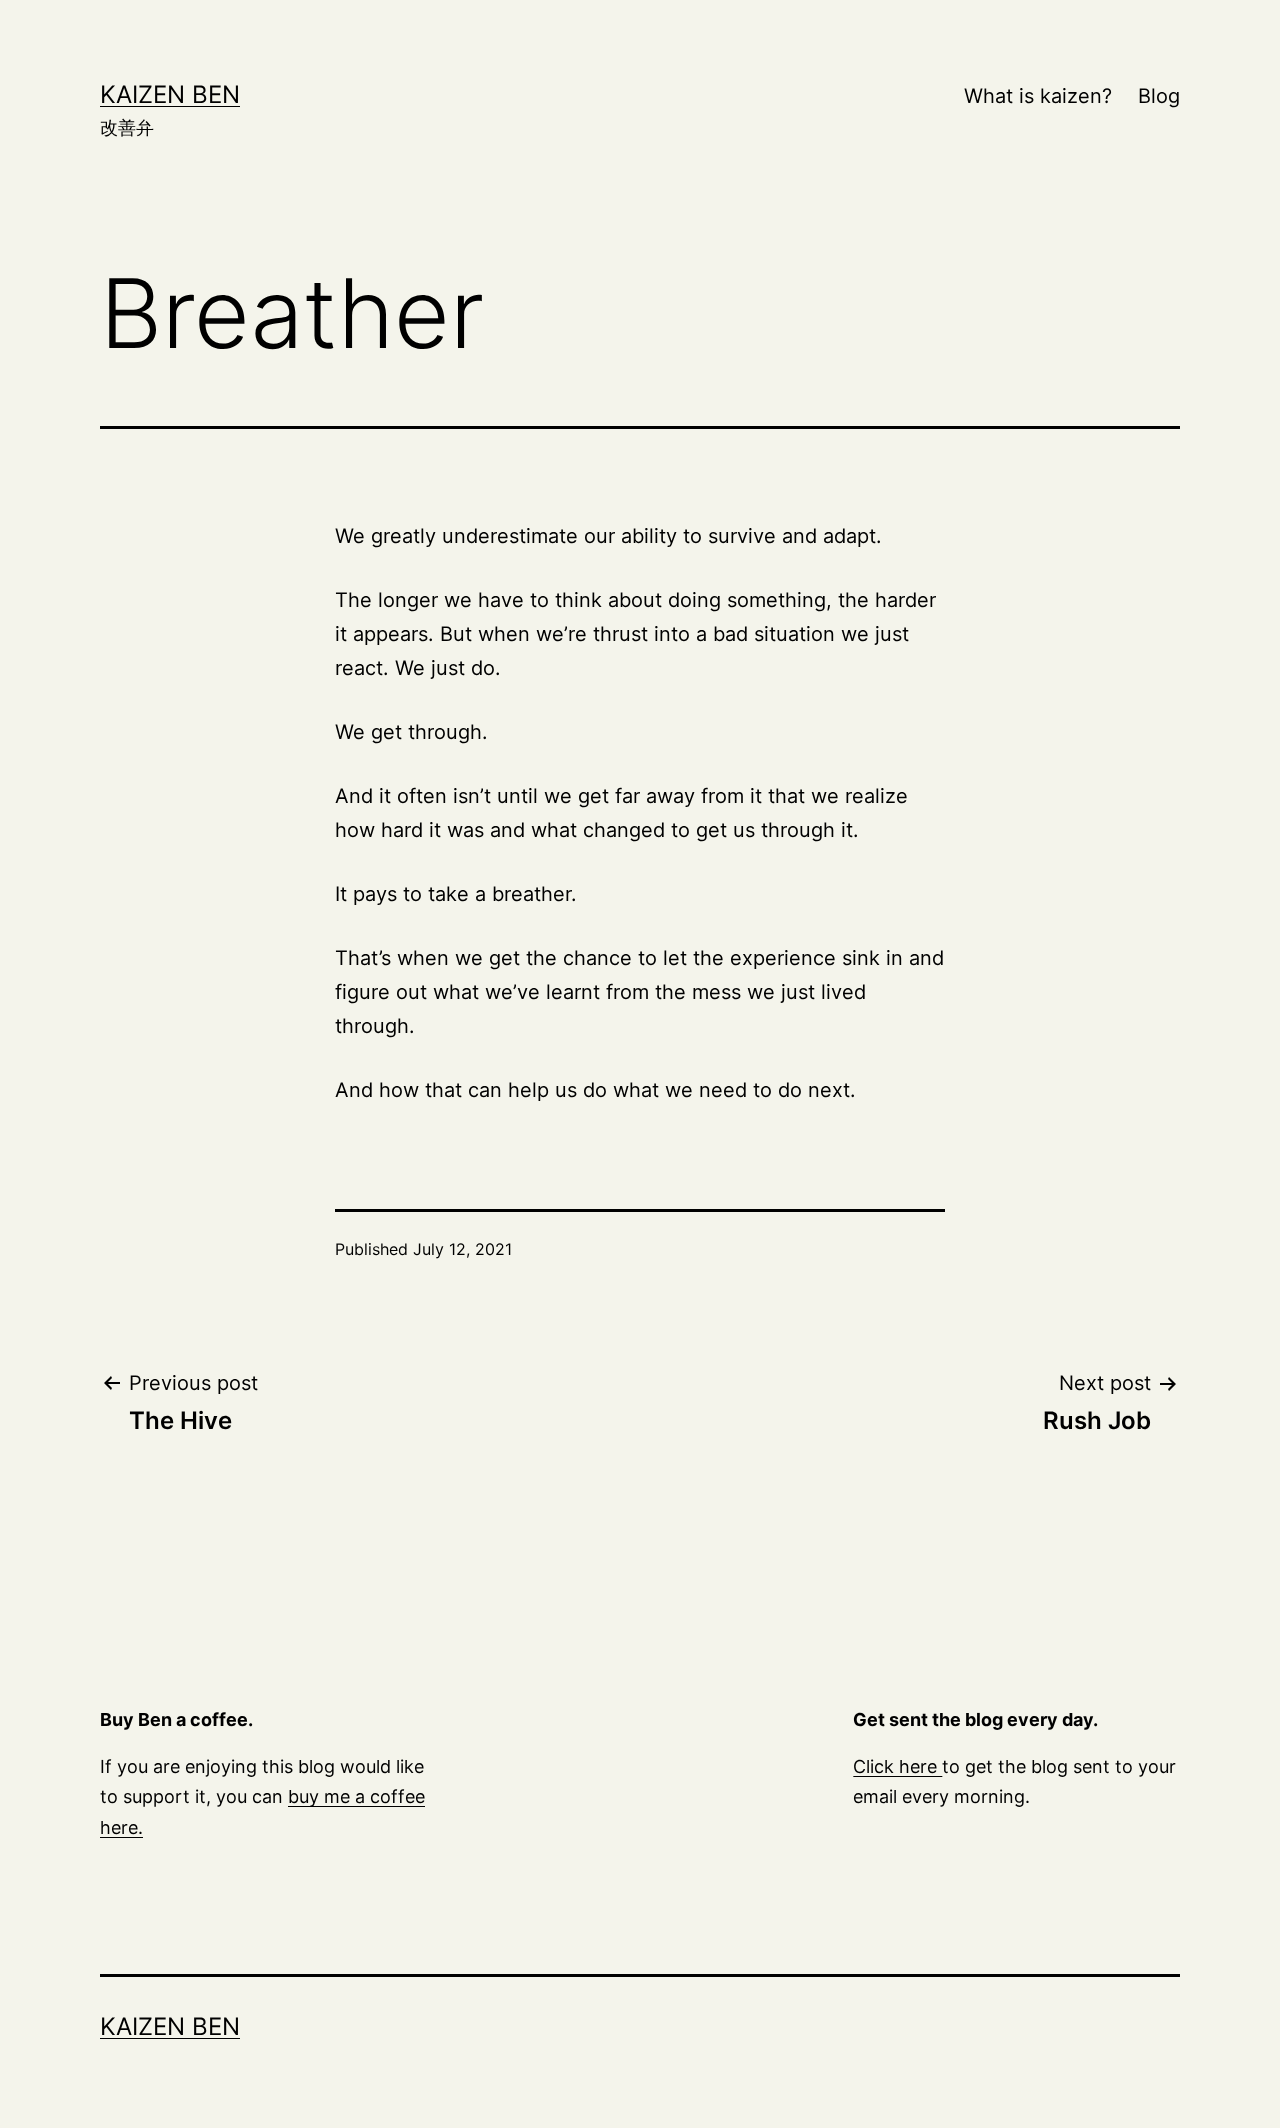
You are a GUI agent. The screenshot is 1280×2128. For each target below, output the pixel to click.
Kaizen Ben (170, 94)
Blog (1159, 96)
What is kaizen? (1038, 96)
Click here (897, 1766)
